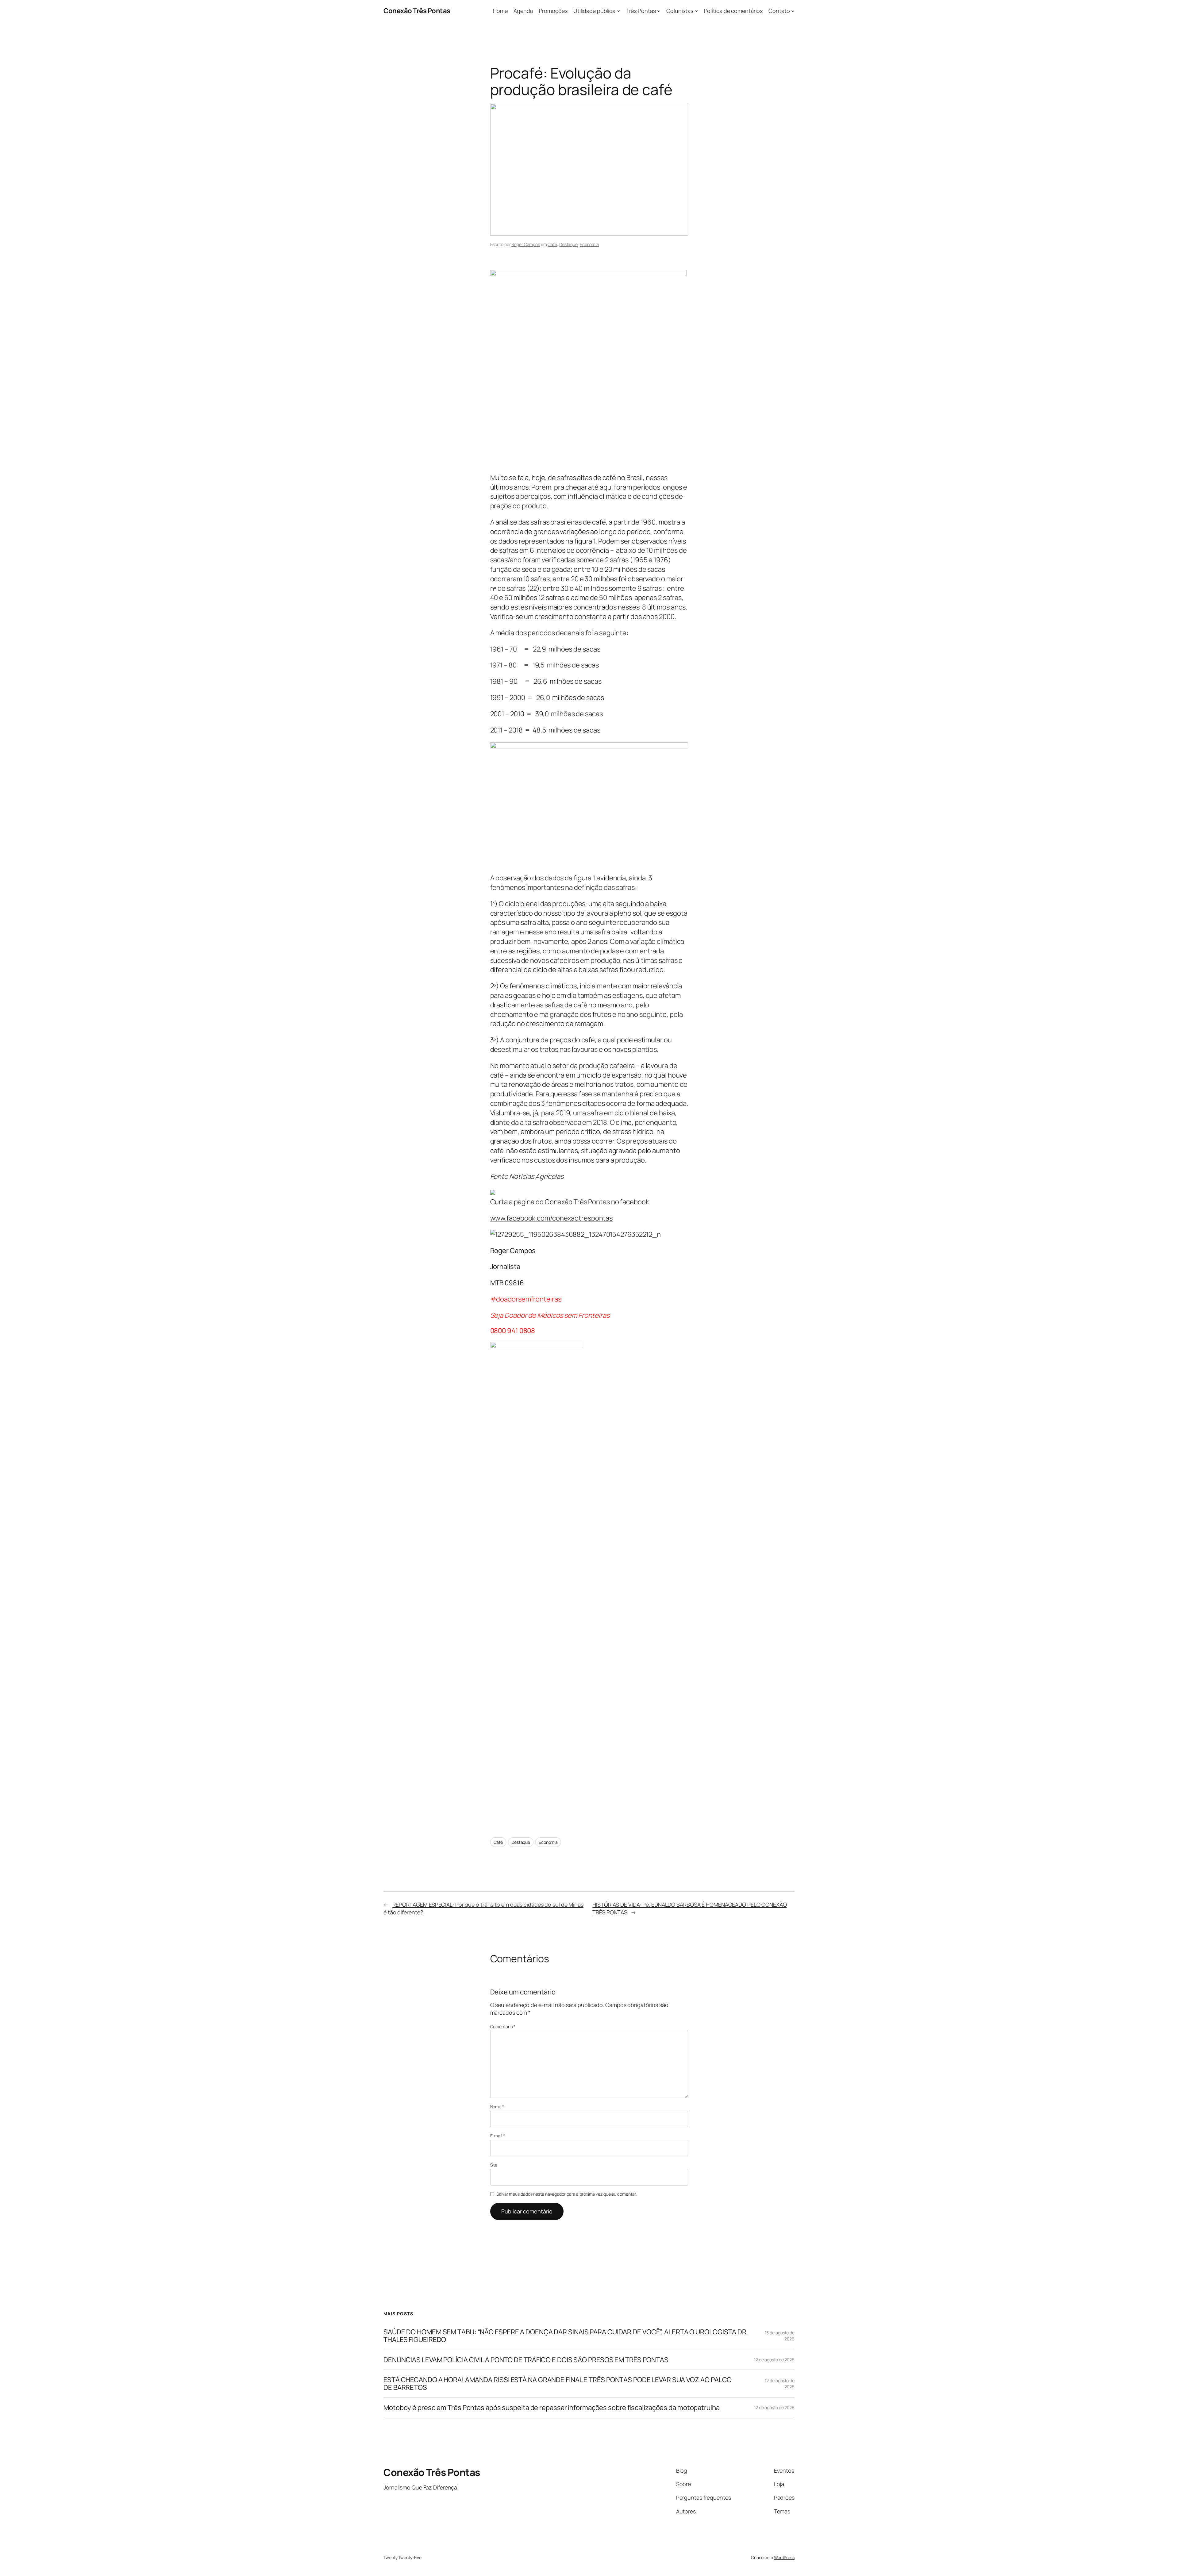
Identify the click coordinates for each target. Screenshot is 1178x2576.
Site (494, 2165)
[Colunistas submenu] (697, 11)
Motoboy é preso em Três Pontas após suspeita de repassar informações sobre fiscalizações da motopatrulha (552, 2408)
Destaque (568, 244)
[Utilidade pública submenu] (619, 11)
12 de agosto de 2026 (774, 2360)
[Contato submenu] (793, 11)
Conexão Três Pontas (417, 11)
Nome (497, 2107)
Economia (589, 244)
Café (552, 244)
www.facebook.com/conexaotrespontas (552, 1218)
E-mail (498, 2136)
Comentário (503, 2026)
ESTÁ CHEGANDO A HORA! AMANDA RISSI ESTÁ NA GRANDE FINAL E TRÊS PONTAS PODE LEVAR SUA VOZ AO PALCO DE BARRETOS (558, 2384)
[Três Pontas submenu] (659, 11)
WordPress (784, 2557)
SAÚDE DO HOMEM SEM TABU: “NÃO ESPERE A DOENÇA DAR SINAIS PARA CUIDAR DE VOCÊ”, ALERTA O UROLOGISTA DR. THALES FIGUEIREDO (566, 2336)
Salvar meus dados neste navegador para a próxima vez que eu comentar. (566, 2194)
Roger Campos (526, 244)
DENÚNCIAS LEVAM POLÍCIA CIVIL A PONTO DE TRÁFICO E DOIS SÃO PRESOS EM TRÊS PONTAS (526, 2360)
